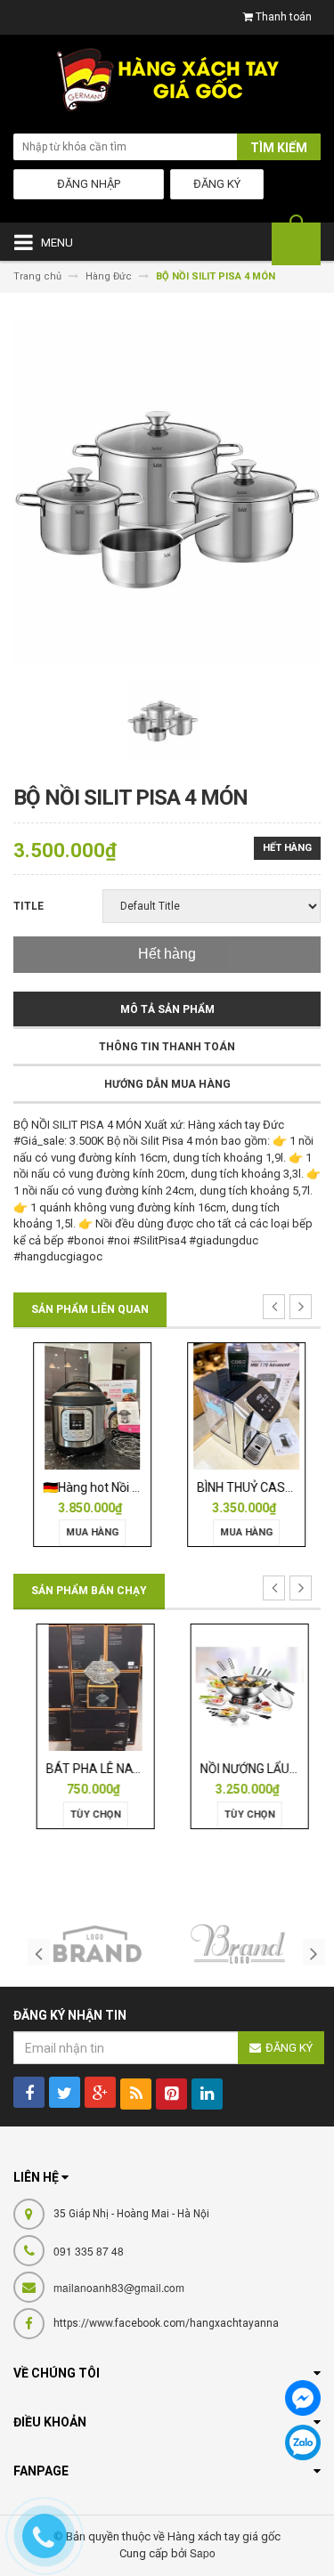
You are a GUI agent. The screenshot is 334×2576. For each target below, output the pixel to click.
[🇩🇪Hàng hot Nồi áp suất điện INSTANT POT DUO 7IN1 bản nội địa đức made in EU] (90, 1405)
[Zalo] (303, 2442)
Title (29, 906)
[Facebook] (303, 2398)
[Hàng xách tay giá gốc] (167, 84)
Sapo (203, 2552)
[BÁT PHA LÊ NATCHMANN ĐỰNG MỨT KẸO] (91, 1687)
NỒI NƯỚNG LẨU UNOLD (261, 1769)
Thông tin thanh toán (167, 1047)
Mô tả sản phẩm (167, 1009)
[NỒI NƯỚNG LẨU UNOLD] (244, 1687)
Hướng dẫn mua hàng (167, 1084)
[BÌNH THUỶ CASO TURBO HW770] (245, 1405)
